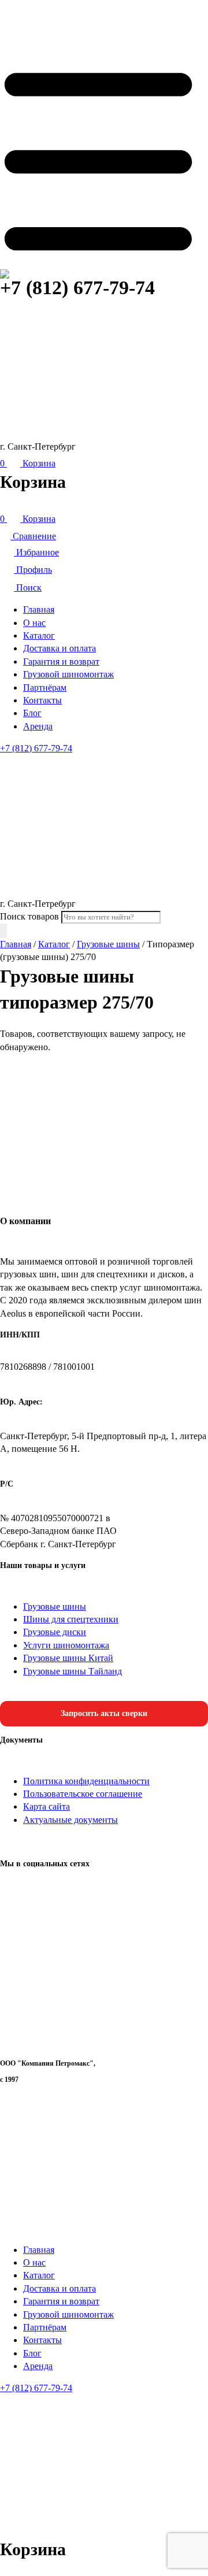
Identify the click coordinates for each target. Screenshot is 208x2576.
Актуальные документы (70, 1820)
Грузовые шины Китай (68, 1658)
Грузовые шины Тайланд (73, 1671)
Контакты (42, 700)
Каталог (39, 635)
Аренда (38, 726)
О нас (34, 623)
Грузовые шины (108, 944)
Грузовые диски (55, 1632)
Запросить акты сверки (104, 1713)
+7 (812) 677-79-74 (77, 288)
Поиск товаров (29, 916)
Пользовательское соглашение (83, 1794)
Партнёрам (45, 687)
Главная (39, 609)
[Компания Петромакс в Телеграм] (104, 2042)
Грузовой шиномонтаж (68, 674)
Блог (32, 713)
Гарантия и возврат (61, 661)
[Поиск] (3, 931)
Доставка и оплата (60, 648)
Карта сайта (47, 1806)
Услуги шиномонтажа (66, 1645)
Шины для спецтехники (71, 1619)
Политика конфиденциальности (86, 1781)
